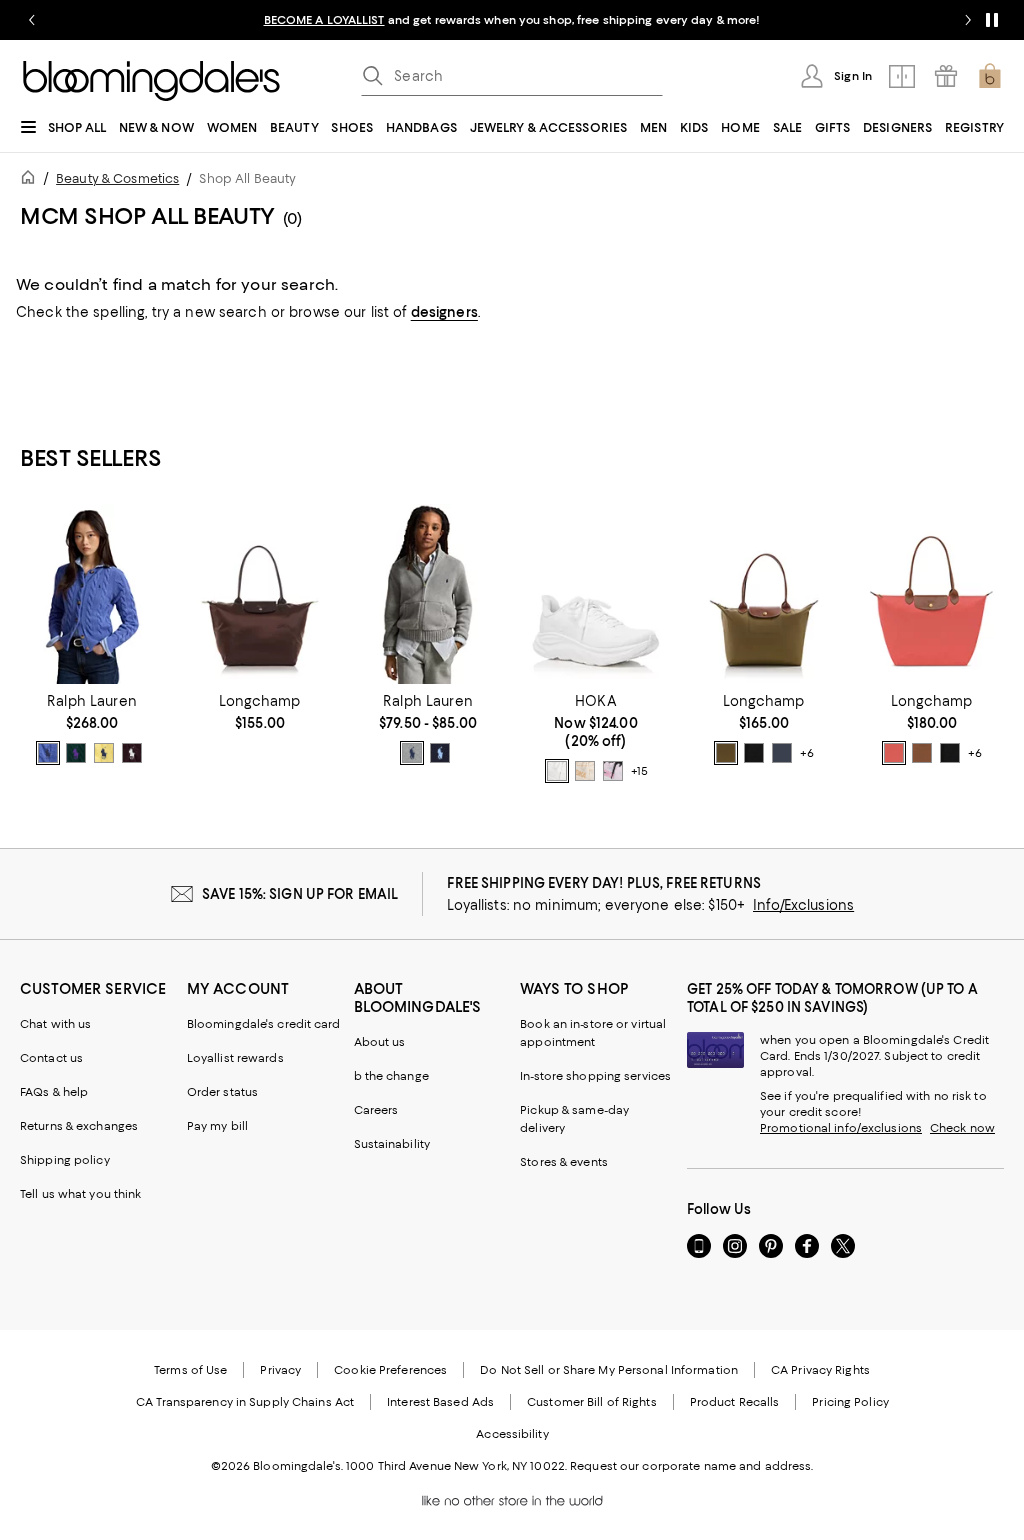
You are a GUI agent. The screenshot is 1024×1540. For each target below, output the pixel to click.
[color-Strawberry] (894, 753)
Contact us (51, 1058)
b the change (391, 1076)
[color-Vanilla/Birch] (585, 771)
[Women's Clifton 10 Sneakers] (596, 594)
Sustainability (392, 1144)
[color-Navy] (440, 753)
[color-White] (557, 771)
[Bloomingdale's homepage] (32, 180)
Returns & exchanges (79, 1126)
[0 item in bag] (990, 76)
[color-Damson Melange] (132, 753)
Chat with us (55, 1024)
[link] (92, 729)
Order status (222, 1092)
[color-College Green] (76, 753)
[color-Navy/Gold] (782, 753)
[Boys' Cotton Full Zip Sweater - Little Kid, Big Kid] (428, 594)
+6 (807, 754)
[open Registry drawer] (946, 76)
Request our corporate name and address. (691, 1466)
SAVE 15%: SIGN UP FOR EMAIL (300, 894)
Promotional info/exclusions (841, 1128)
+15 (639, 772)
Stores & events (564, 1162)
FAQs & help (54, 1092)
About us (380, 1042)
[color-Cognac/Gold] (922, 753)
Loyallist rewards (235, 1058)
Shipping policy (65, 1160)
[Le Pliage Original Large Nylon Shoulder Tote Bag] (932, 594)
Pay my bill (217, 1126)
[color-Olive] (726, 753)
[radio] (48, 753)
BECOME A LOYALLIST (324, 20)
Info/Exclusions (803, 905)
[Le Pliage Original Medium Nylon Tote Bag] (764, 594)
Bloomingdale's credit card (264, 1024)
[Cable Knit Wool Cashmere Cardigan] (92, 594)
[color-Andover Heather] (412, 753)
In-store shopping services (595, 1076)
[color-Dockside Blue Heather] (48, 753)
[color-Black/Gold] (754, 753)
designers (444, 312)
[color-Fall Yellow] (104, 753)
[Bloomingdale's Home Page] (151, 81)
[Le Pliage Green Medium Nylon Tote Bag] (260, 594)
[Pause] (992, 20)
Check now (962, 1128)
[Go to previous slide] (32, 20)
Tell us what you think (80, 1194)
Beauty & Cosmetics (117, 178)
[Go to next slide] (968, 20)
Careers (376, 1110)
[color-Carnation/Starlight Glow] (613, 771)
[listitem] (512, 20)
